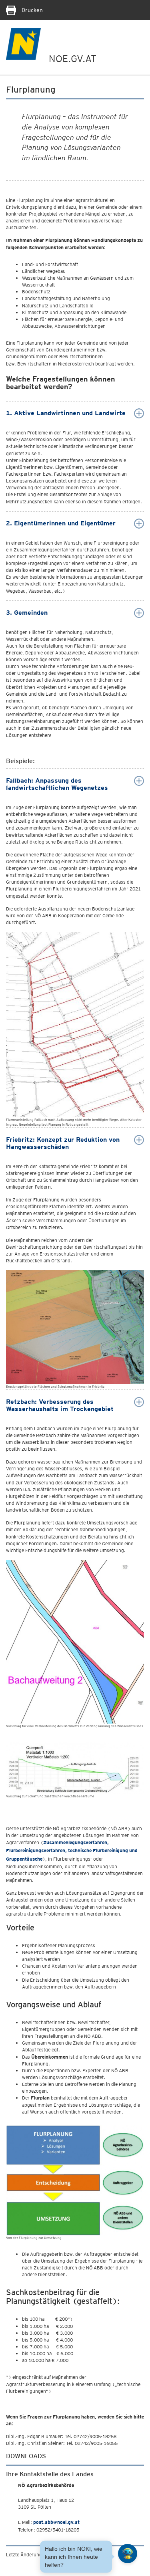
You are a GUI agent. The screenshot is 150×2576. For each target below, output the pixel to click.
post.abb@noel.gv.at (56, 2522)
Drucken (31, 10)
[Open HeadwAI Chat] (128, 2554)
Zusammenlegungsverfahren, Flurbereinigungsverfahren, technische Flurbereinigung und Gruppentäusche (72, 1851)
